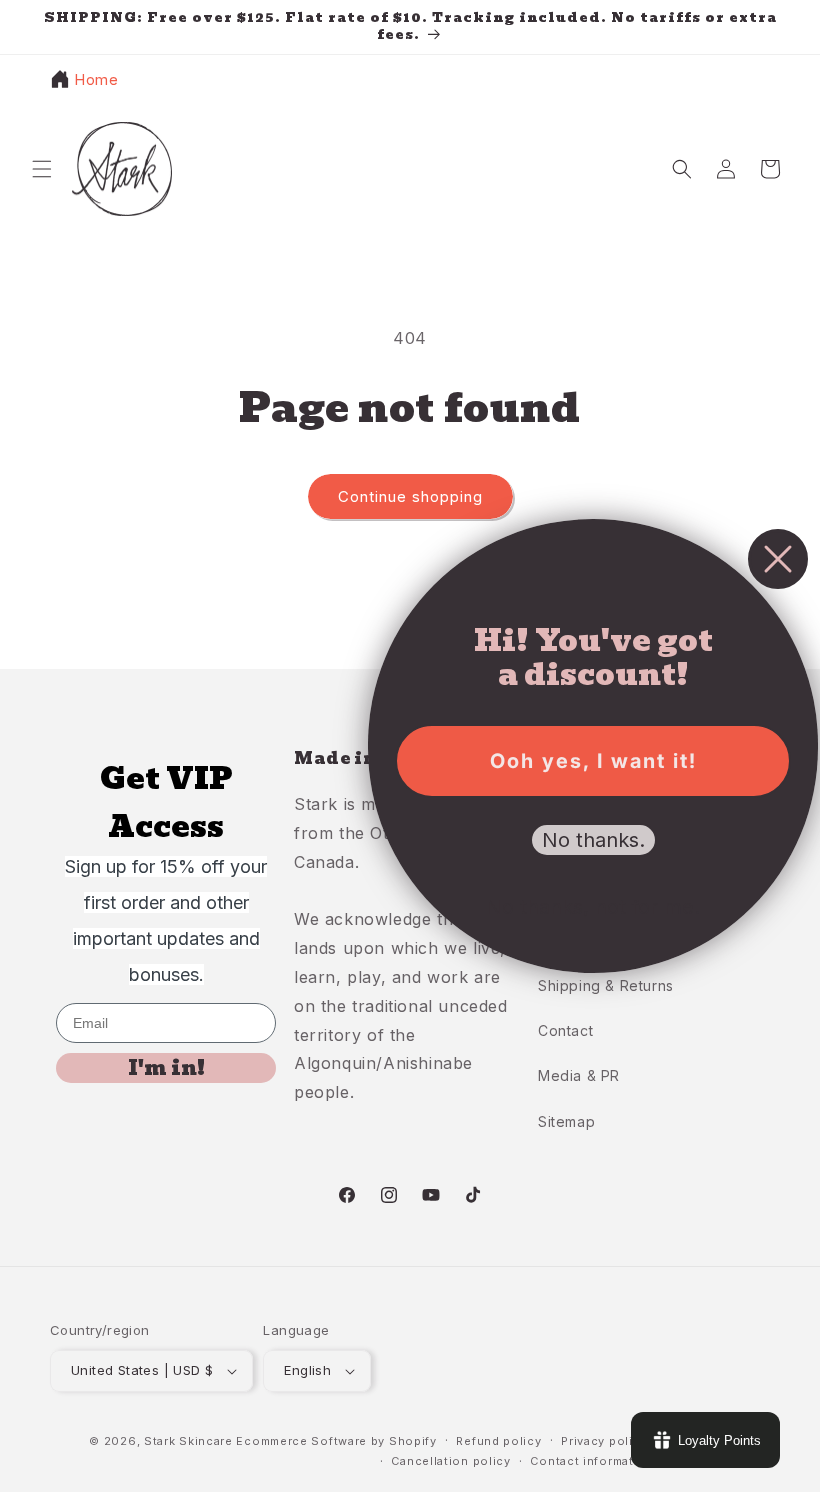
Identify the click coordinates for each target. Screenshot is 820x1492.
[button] (42, 169)
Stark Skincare (188, 1441)
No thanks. (593, 840)
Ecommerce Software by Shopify (336, 1441)
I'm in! (166, 1068)
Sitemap (566, 1121)
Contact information (591, 1461)
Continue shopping (410, 496)
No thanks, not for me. (593, 907)
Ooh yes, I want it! (593, 761)
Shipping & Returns (606, 985)
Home (96, 79)
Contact (565, 1030)
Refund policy (498, 1441)
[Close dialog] (778, 559)
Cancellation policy (450, 1461)
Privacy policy (604, 1441)
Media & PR (579, 1075)
